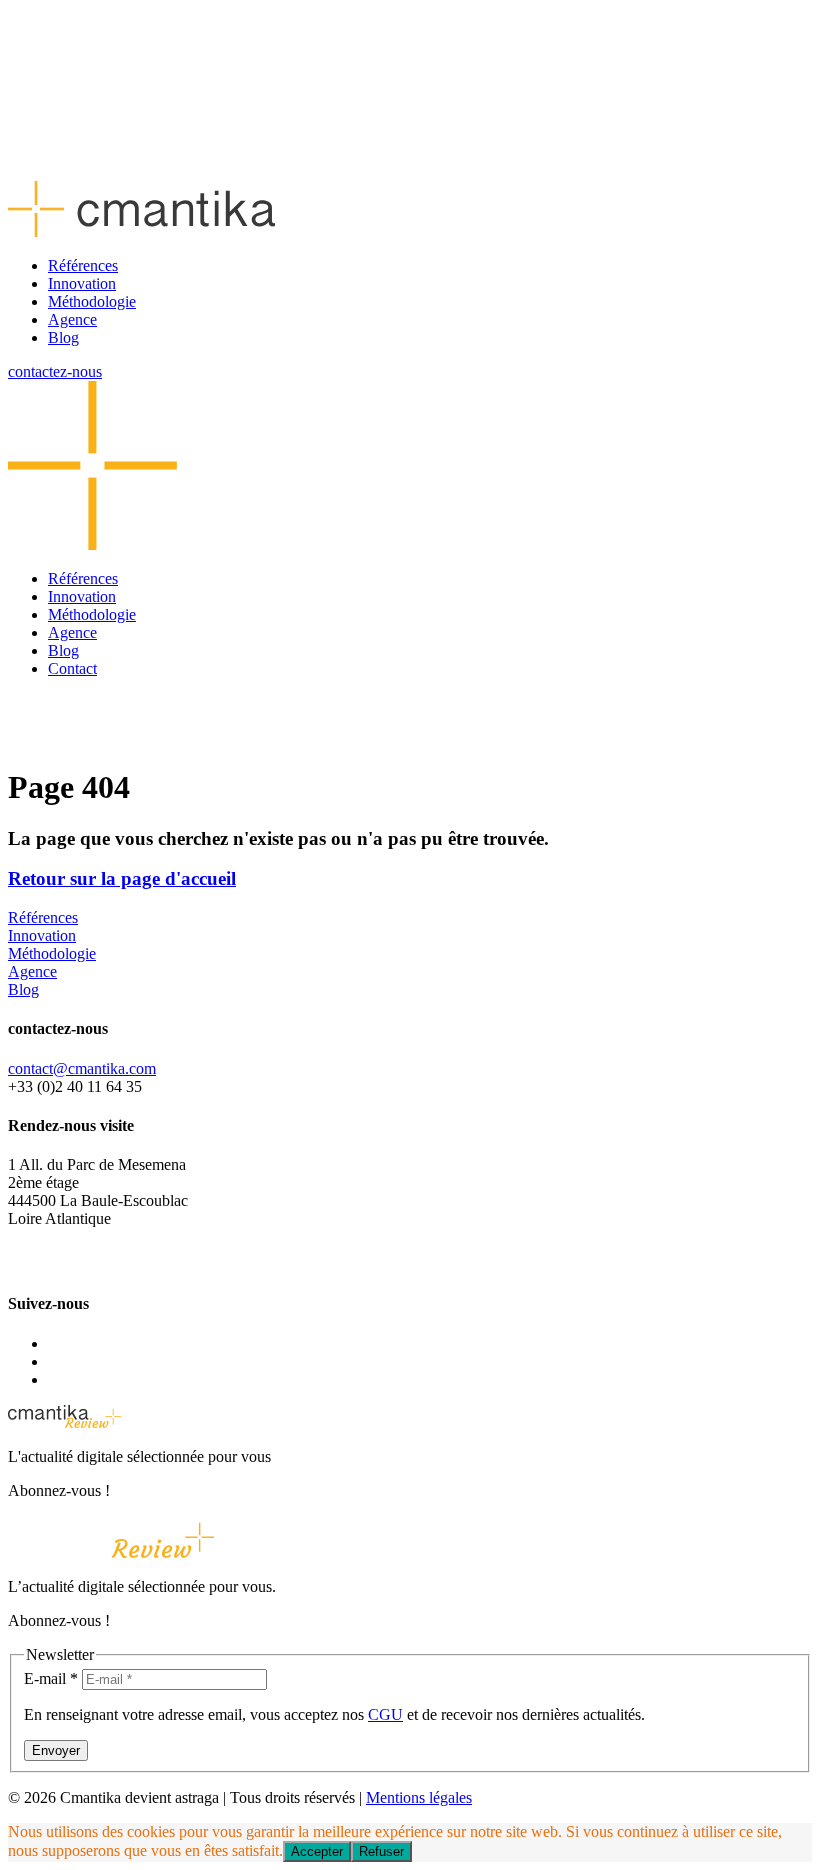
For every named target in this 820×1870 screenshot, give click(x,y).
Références (83, 265)
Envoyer (56, 1750)
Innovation (82, 283)
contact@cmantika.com (82, 1068)
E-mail (51, 1678)
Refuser (381, 1851)
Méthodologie (92, 301)
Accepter (317, 1851)
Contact (72, 668)
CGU (385, 1714)
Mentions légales (419, 1797)
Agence (72, 319)
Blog (63, 337)
